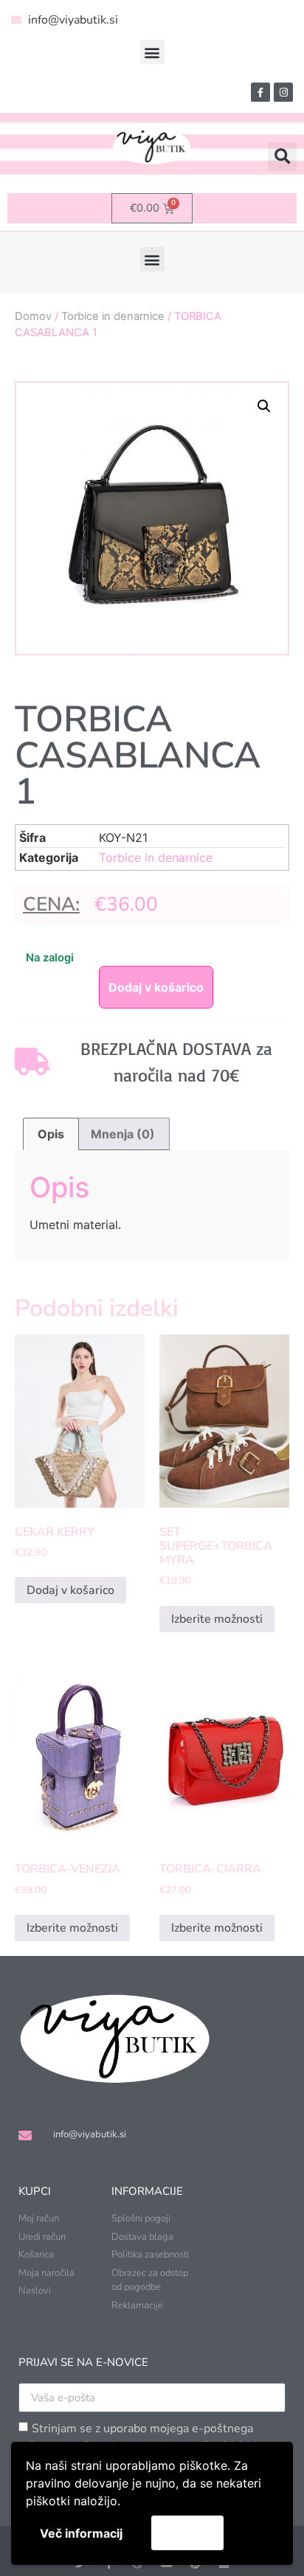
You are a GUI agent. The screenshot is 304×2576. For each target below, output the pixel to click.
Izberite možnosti (217, 1619)
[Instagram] (283, 92)
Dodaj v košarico (156, 987)
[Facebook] (260, 92)
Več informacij (81, 2533)
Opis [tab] (51, 1134)
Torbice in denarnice (113, 316)
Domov (33, 316)
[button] (152, 52)
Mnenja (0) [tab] (123, 1134)
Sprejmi (187, 2533)
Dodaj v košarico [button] (70, 1590)
